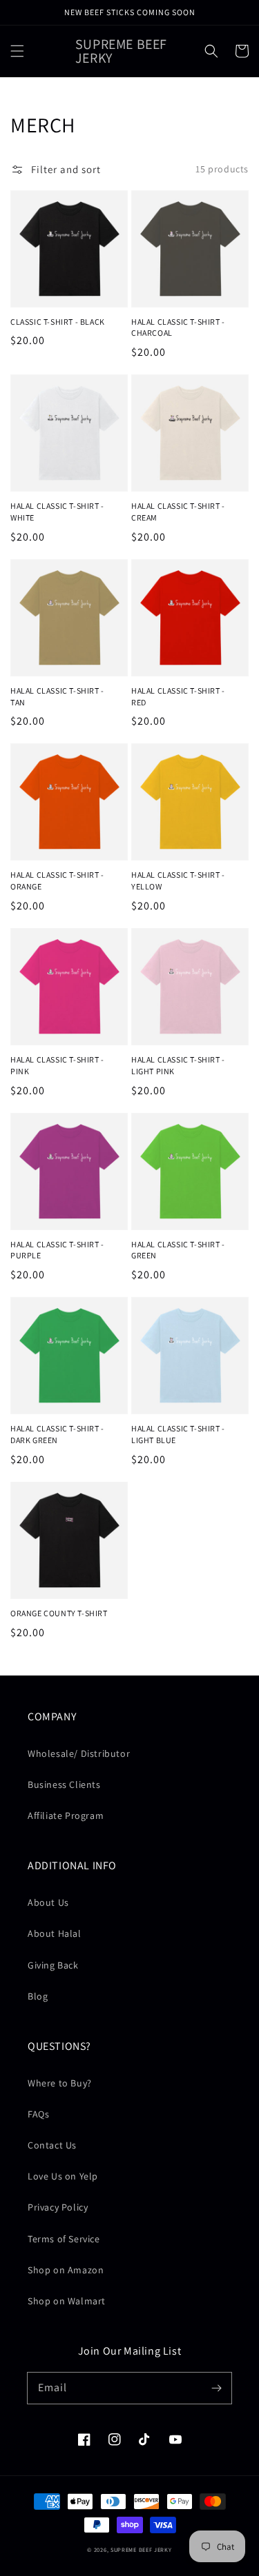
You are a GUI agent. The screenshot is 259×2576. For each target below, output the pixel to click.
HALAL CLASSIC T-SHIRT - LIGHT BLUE (178, 1434)
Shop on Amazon (66, 2270)
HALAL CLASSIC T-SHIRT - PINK (57, 1065)
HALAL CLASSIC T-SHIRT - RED (178, 696)
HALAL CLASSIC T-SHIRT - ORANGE (57, 881)
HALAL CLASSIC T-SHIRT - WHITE (57, 512)
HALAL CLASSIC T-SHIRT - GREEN (178, 1250)
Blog (38, 1996)
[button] (17, 51)
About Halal (55, 1933)
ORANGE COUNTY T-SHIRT (59, 1613)
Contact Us (52, 2145)
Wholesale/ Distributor (79, 1753)
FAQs (38, 2114)
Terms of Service (64, 2239)
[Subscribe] (216, 2388)
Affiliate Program (66, 1815)
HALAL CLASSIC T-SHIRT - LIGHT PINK (178, 1065)
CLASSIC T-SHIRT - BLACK (58, 322)
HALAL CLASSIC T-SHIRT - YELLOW (178, 881)
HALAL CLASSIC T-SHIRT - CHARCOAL (178, 328)
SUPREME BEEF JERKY (141, 2549)
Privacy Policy (58, 2207)
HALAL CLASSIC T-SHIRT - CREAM (178, 512)
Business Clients (64, 1784)
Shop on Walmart (67, 2301)
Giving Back (53, 1965)
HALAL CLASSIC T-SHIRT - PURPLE (57, 1250)
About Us (48, 1902)
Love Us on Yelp (63, 2176)
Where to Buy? (60, 2083)
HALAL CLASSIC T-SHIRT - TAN (57, 696)
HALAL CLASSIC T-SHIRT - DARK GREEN (57, 1434)
